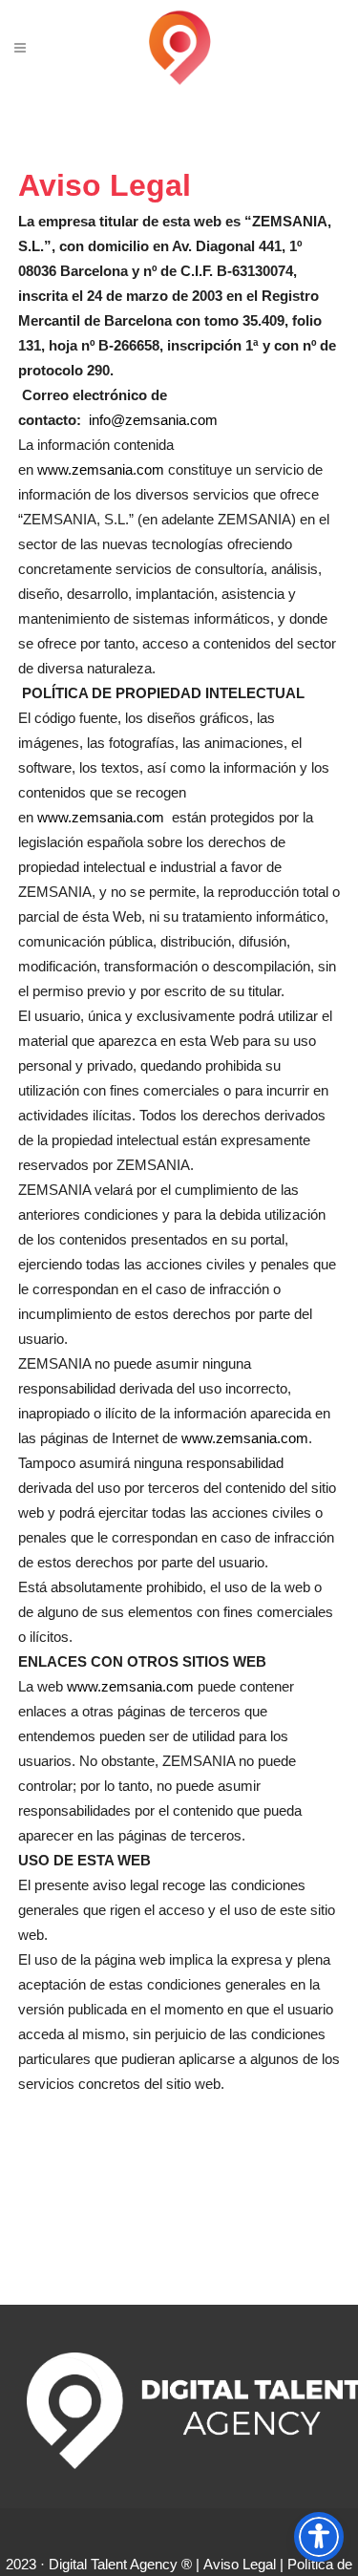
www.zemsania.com (101, 469)
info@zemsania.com (153, 420)
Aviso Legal (240, 2564)
